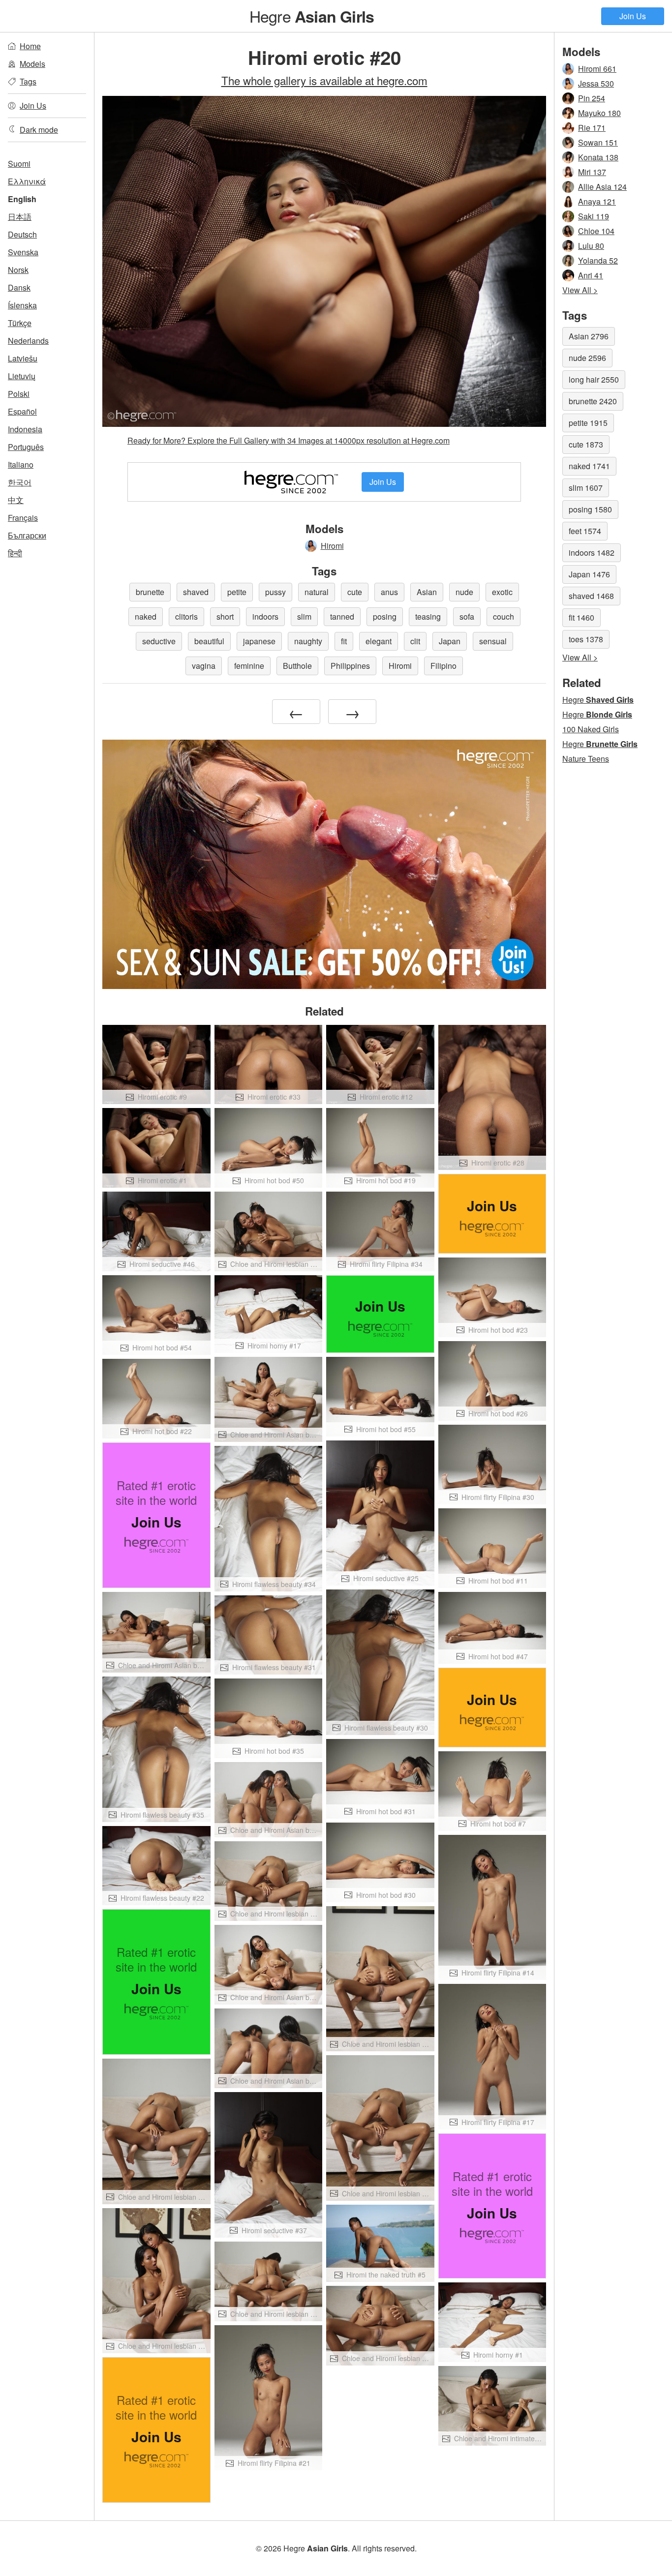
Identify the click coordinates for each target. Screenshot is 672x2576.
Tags (28, 81)
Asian (427, 592)
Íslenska (22, 305)
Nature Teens (586, 759)
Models (32, 64)
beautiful (209, 641)
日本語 (20, 217)
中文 (16, 500)
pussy (275, 592)
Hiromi (332, 546)
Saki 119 (594, 216)
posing (385, 616)
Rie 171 (592, 128)
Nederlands (28, 341)
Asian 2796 (589, 336)
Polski (19, 394)
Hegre (312, 16)
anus (389, 592)
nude (464, 592)
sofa (467, 616)
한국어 (20, 482)
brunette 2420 (593, 401)
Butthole (297, 666)
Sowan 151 (598, 142)
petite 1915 (588, 423)
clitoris (186, 616)
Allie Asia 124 (602, 187)
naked (146, 616)
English (22, 199)
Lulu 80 (591, 246)
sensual (493, 641)
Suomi (19, 164)
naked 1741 (589, 466)
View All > (580, 290)
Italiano (21, 464)
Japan (450, 641)
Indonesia (25, 429)
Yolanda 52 (598, 260)
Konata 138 (598, 157)
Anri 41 (591, 275)
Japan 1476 (589, 574)
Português (26, 447)
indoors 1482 (592, 553)
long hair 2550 (594, 379)
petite (237, 592)
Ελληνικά (27, 181)
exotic (502, 592)
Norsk (18, 270)
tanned (342, 616)
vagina (204, 666)
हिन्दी (15, 553)
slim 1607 (586, 488)
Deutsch (22, 234)
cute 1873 (586, 444)
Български (27, 535)
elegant (379, 641)
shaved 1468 (591, 596)
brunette (150, 592)
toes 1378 (586, 639)
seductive (159, 641)
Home (30, 46)
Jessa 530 (596, 83)
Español (22, 411)
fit (344, 641)
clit (415, 641)
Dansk (19, 287)
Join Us (633, 16)
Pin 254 (592, 98)
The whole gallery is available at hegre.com (324, 80)
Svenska (23, 252)
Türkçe (20, 323)
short (225, 616)
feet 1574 (585, 531)
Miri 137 (592, 172)
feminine (249, 666)
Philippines (350, 666)
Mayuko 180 (599, 113)
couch (504, 616)
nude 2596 (587, 358)
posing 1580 (590, 509)
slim (304, 616)
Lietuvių (22, 376)
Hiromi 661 (597, 69)
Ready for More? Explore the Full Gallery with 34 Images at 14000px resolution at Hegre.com (289, 440)
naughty (308, 641)
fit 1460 (581, 617)
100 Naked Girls (591, 729)
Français (23, 518)
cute (355, 592)
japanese (259, 641)
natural (317, 592)
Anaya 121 (597, 201)
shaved (196, 592)
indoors (265, 616)
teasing (428, 616)
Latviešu (23, 358)
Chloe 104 (596, 231)
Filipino (443, 666)
